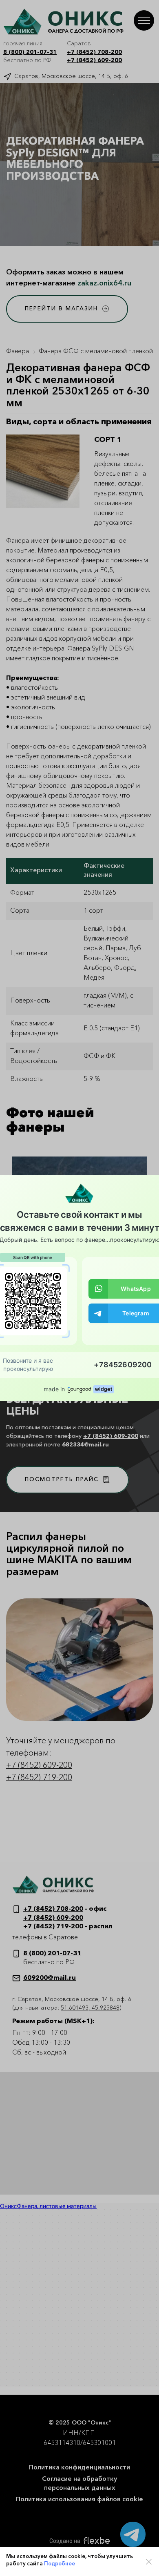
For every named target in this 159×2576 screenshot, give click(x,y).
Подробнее (60, 2564)
